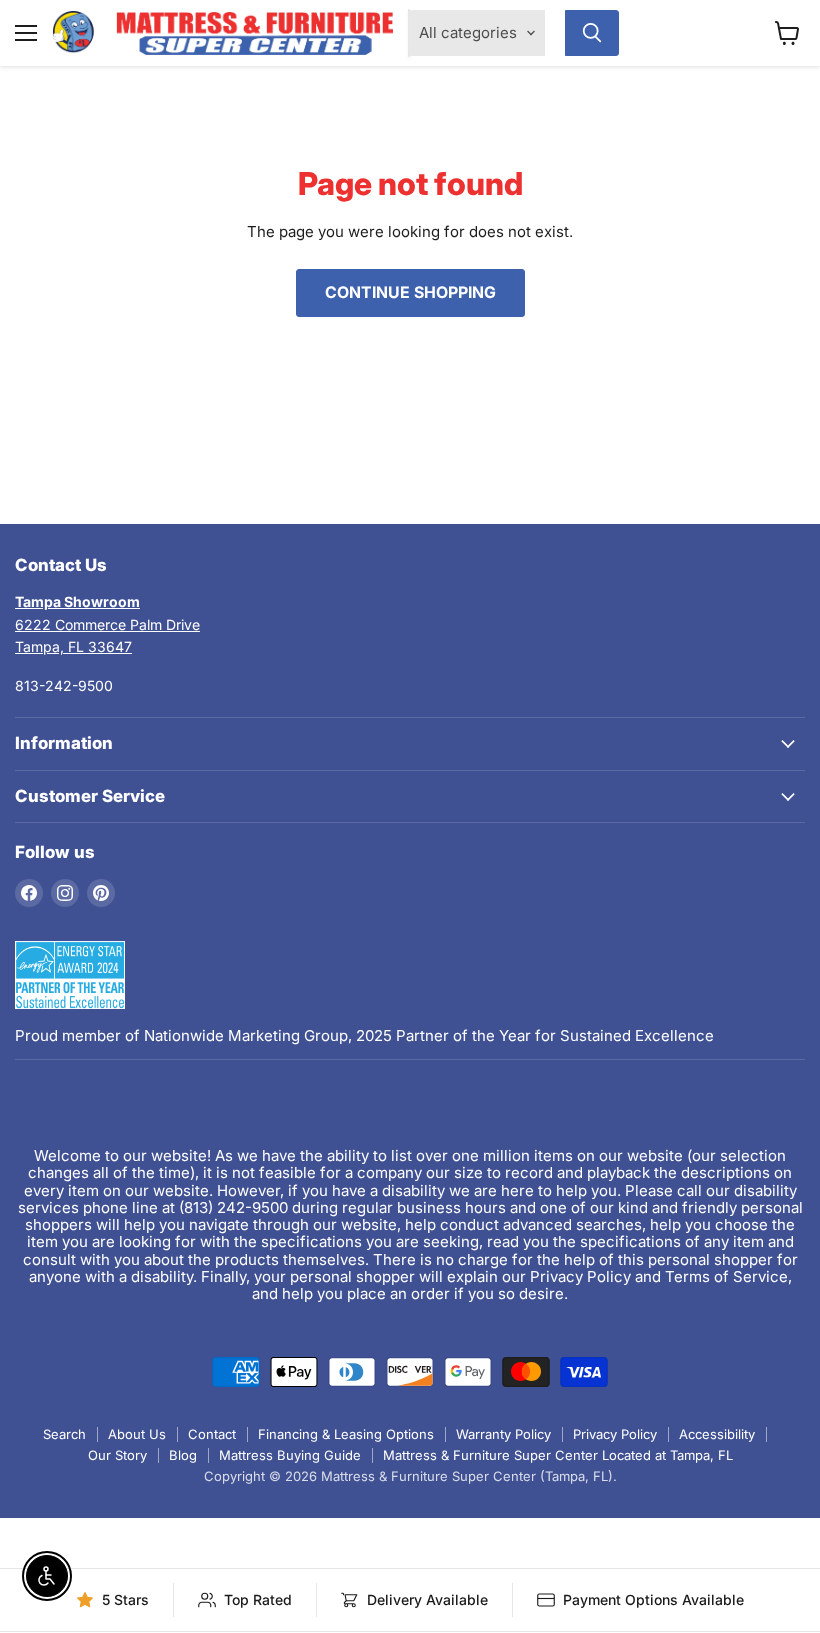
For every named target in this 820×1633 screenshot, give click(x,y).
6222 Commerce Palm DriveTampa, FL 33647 (107, 624)
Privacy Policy (615, 1434)
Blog (183, 1455)
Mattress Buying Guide (290, 1455)
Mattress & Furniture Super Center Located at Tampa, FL (558, 1455)
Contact (212, 1434)
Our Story (117, 1455)
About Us (137, 1434)
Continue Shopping (410, 292)
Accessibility (717, 1434)
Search (64, 1434)
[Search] (592, 33)
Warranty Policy (503, 1434)
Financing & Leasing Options (346, 1434)
